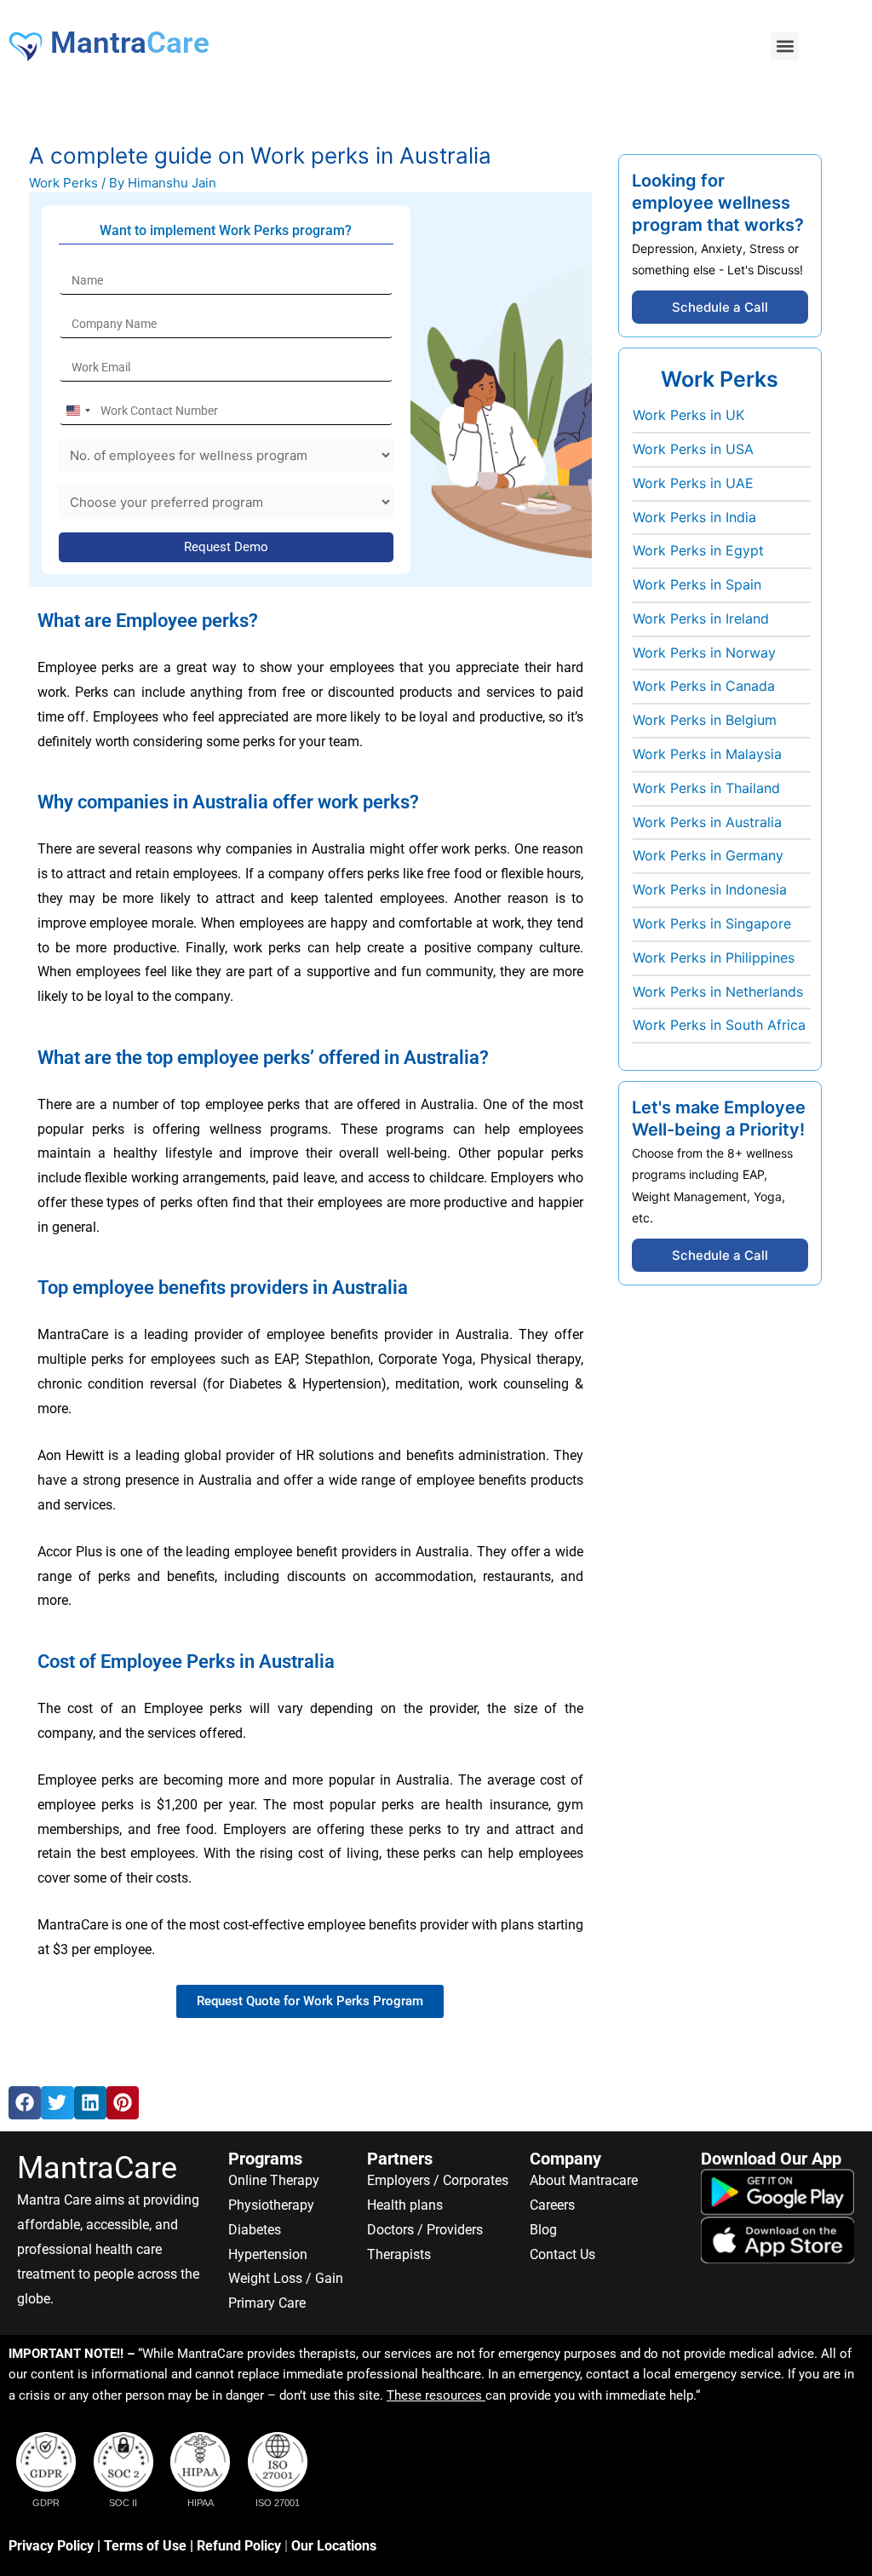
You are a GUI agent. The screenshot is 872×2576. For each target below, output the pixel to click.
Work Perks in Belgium (705, 720)
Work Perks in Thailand (706, 788)
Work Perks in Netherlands (718, 992)
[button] (785, 46)
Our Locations (334, 2546)
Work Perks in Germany (708, 855)
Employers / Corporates (438, 2180)
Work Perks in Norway (704, 653)
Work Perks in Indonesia (710, 889)
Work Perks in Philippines (714, 957)
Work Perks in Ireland (701, 618)
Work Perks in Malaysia (707, 754)
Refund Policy (239, 2546)
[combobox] (77, 410)
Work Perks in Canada (704, 686)
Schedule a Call (720, 307)
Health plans (405, 2205)
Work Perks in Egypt (698, 550)
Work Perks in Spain (697, 584)
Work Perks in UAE (693, 483)
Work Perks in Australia (707, 822)
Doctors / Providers (425, 2230)
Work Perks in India (694, 517)
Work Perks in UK (688, 415)
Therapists (399, 2254)
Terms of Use (145, 2546)
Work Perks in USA (693, 449)
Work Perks (63, 183)
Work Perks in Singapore (712, 923)
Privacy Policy (51, 2546)
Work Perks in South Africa (719, 1025)
